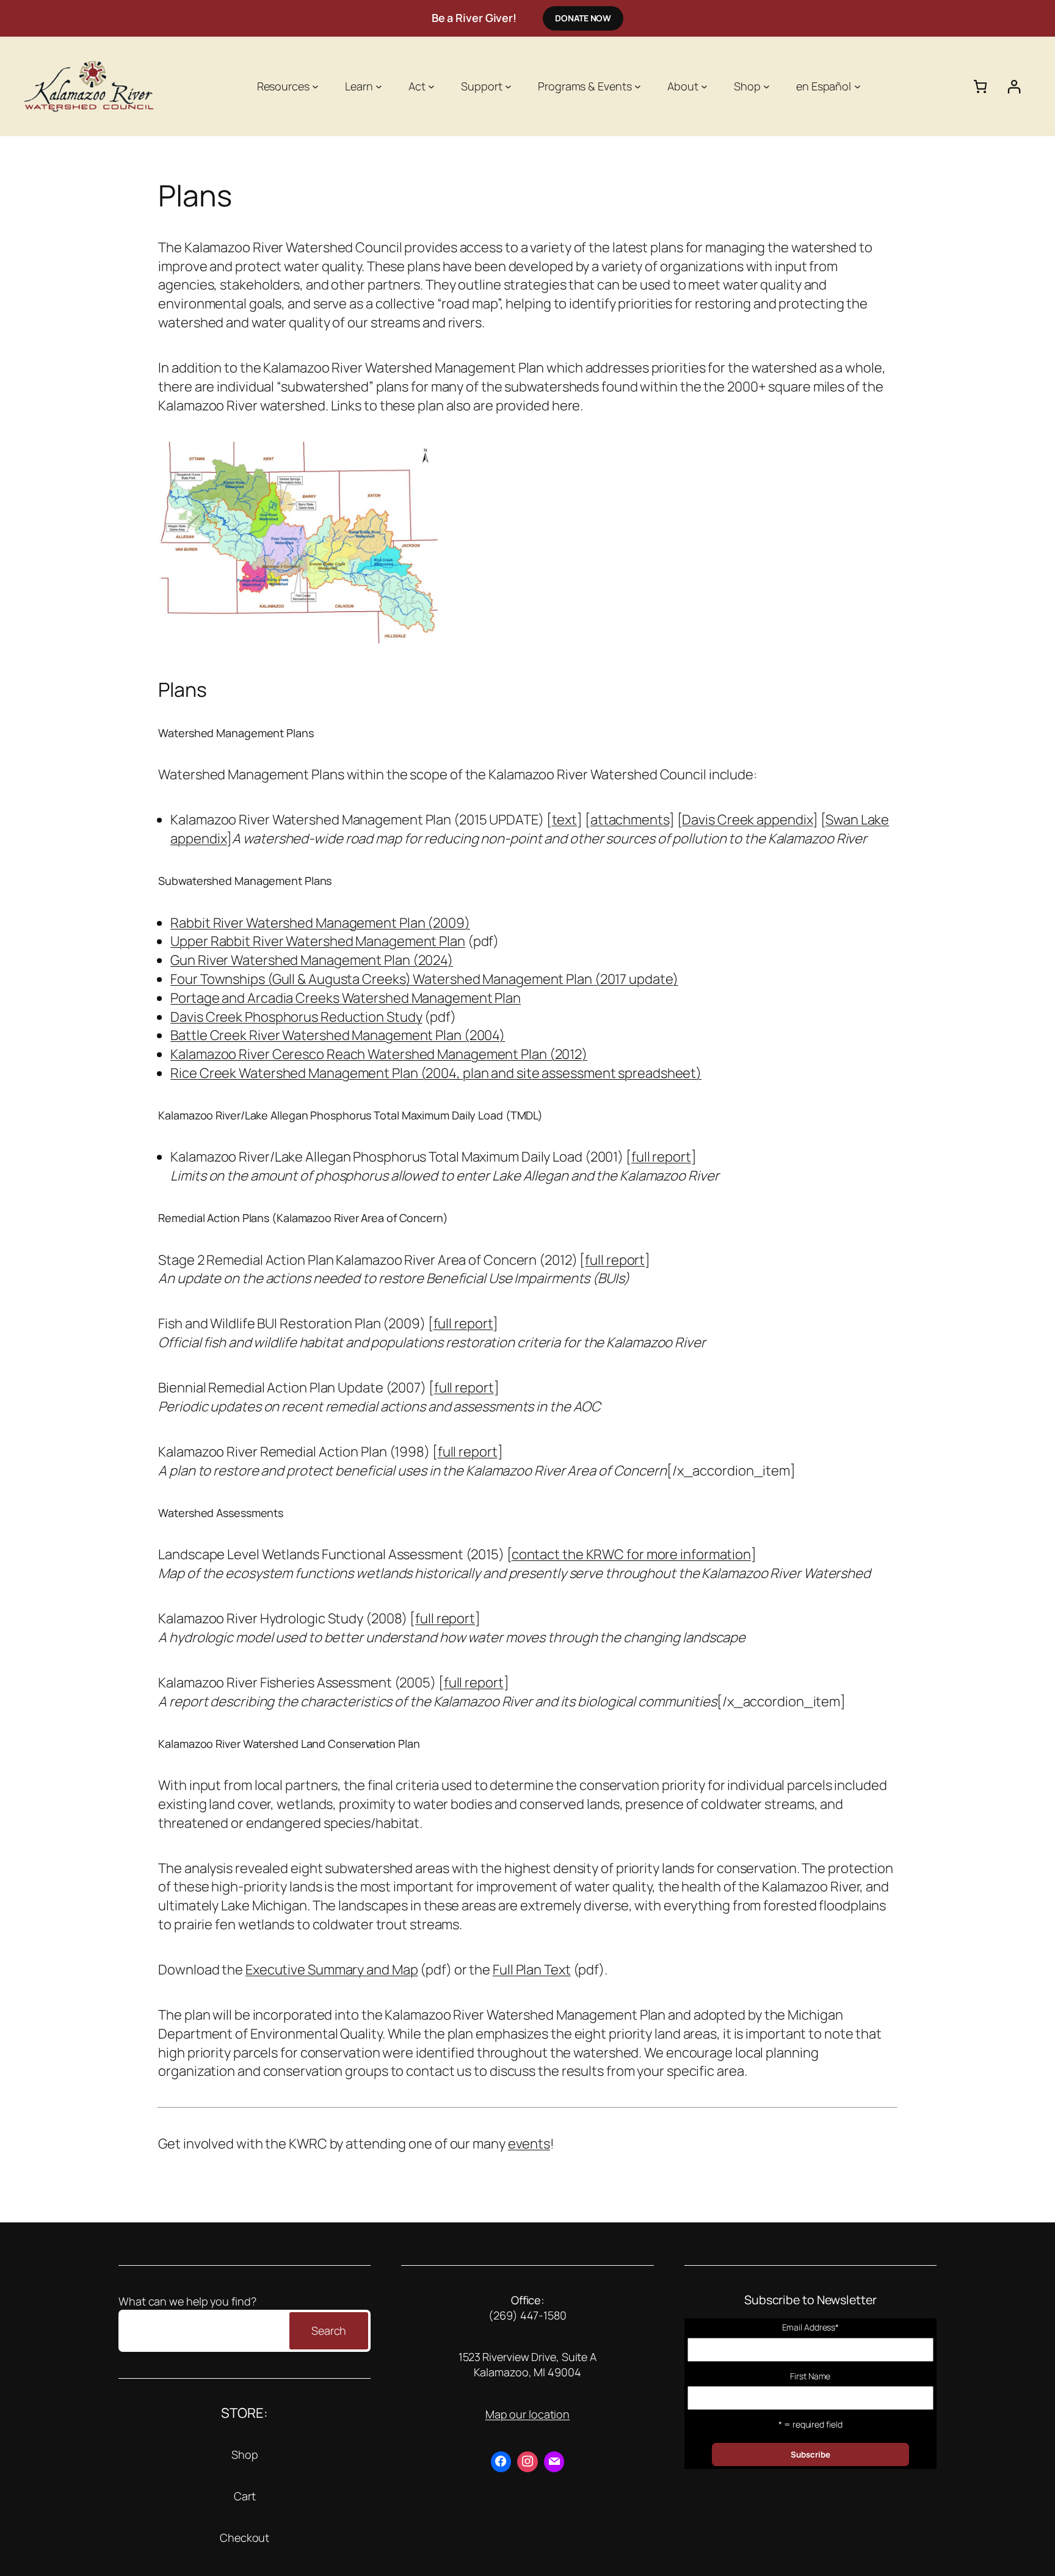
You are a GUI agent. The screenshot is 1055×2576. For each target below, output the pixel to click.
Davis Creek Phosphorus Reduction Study (296, 1017)
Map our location (527, 2414)
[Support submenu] (508, 86)
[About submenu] (704, 86)
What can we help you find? (187, 2301)
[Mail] (554, 2462)
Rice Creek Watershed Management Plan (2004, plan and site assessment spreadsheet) (436, 1073)
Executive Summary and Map (332, 1970)
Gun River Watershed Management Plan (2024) (312, 960)
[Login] (1014, 86)
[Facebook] (501, 2462)
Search (329, 2330)
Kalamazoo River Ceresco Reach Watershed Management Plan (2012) (379, 1054)
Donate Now (583, 18)
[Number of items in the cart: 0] (980, 86)
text (565, 820)
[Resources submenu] (315, 86)
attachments (630, 820)
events (529, 2144)
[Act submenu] (431, 86)
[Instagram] (527, 2462)
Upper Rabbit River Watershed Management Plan (318, 941)
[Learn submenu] (379, 86)
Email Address (811, 2327)
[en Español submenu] (857, 86)
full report (661, 1157)
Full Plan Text (532, 1970)
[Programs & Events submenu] (638, 86)
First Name (810, 2376)
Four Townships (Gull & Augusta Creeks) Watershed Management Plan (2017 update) (424, 979)
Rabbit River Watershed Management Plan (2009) (320, 923)
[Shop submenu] (767, 86)
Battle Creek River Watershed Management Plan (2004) (338, 1035)
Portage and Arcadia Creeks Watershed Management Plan (346, 998)
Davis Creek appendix (747, 820)
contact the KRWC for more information (631, 1554)
